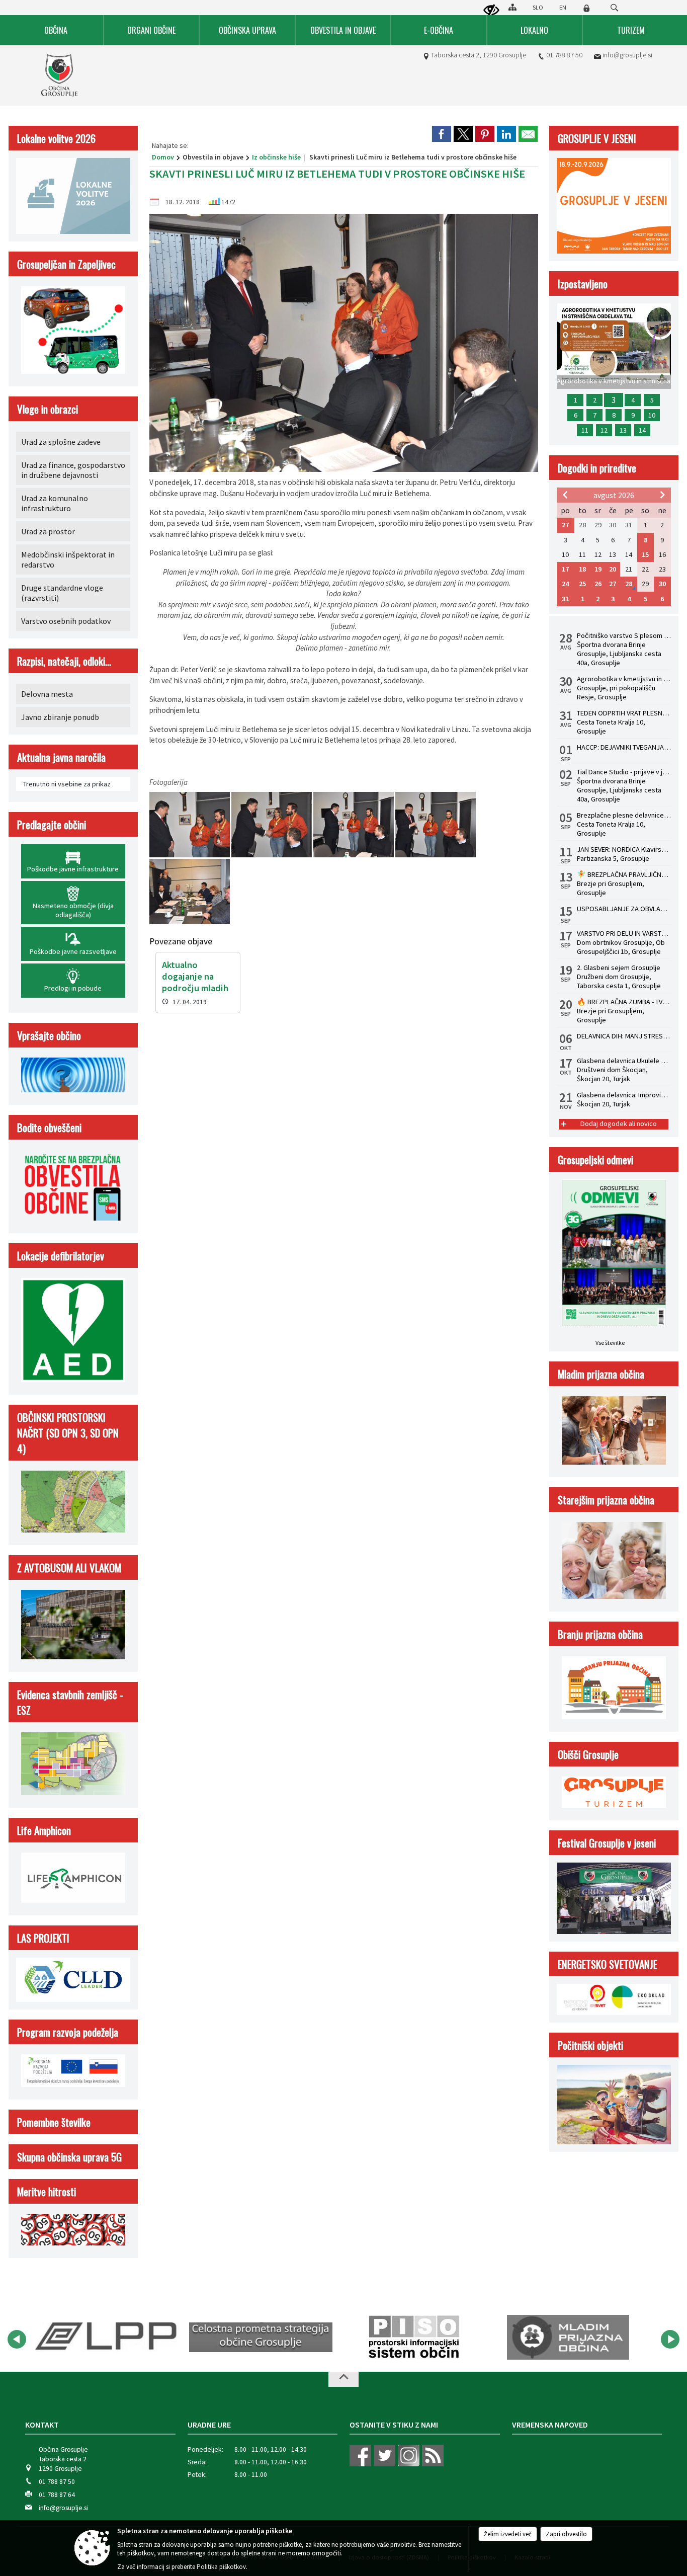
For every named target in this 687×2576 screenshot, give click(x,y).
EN (563, 7)
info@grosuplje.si (627, 55)
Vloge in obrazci (48, 409)
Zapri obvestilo (566, 2534)
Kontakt (42, 2425)
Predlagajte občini (52, 824)
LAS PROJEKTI (43, 1938)
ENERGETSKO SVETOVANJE (608, 1964)
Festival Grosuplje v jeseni (607, 1843)
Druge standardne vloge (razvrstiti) (62, 593)
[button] (17, 2339)
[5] (436, 825)
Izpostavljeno (583, 284)
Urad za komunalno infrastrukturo (55, 503)
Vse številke (610, 1343)
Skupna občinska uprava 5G (69, 2157)
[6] (190, 892)
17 (565, 569)
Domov (163, 157)
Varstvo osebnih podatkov (66, 621)
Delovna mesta (47, 694)
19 (598, 569)
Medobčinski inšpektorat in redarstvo (68, 559)
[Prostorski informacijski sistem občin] (261, 2338)
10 (652, 415)
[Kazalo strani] (512, 7)
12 (604, 430)
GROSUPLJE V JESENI (597, 138)
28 (629, 584)
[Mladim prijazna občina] (414, 2338)
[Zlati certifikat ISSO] (568, 2338)
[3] (272, 825)
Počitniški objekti (590, 2045)
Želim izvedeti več (508, 2534)
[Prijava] (586, 8)
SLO (538, 7)
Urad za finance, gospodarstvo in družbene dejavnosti (73, 470)
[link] (442, 134)
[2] (190, 825)
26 (598, 584)
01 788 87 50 (564, 55)
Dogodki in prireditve (597, 468)
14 (642, 430)
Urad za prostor (48, 531)
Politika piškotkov (221, 2567)
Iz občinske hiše (276, 157)
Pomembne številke (54, 2122)
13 (623, 430)
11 (585, 430)
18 (582, 569)
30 (662, 584)
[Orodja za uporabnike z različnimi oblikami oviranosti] (491, 11)
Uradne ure (209, 2425)
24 (565, 584)
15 (645, 554)
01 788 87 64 (57, 2495)
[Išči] (614, 8)
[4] (354, 825)
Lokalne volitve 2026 (56, 138)
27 (565, 525)
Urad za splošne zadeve (61, 442)
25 (582, 584)
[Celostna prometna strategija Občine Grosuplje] (107, 2338)
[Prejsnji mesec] (565, 495)
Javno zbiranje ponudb (60, 717)
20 (613, 569)
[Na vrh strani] (343, 2379)
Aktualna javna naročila (61, 757)
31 (565, 599)
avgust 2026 (614, 495)
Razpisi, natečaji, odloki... (64, 661)
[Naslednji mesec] (662, 495)
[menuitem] (56, 30)
